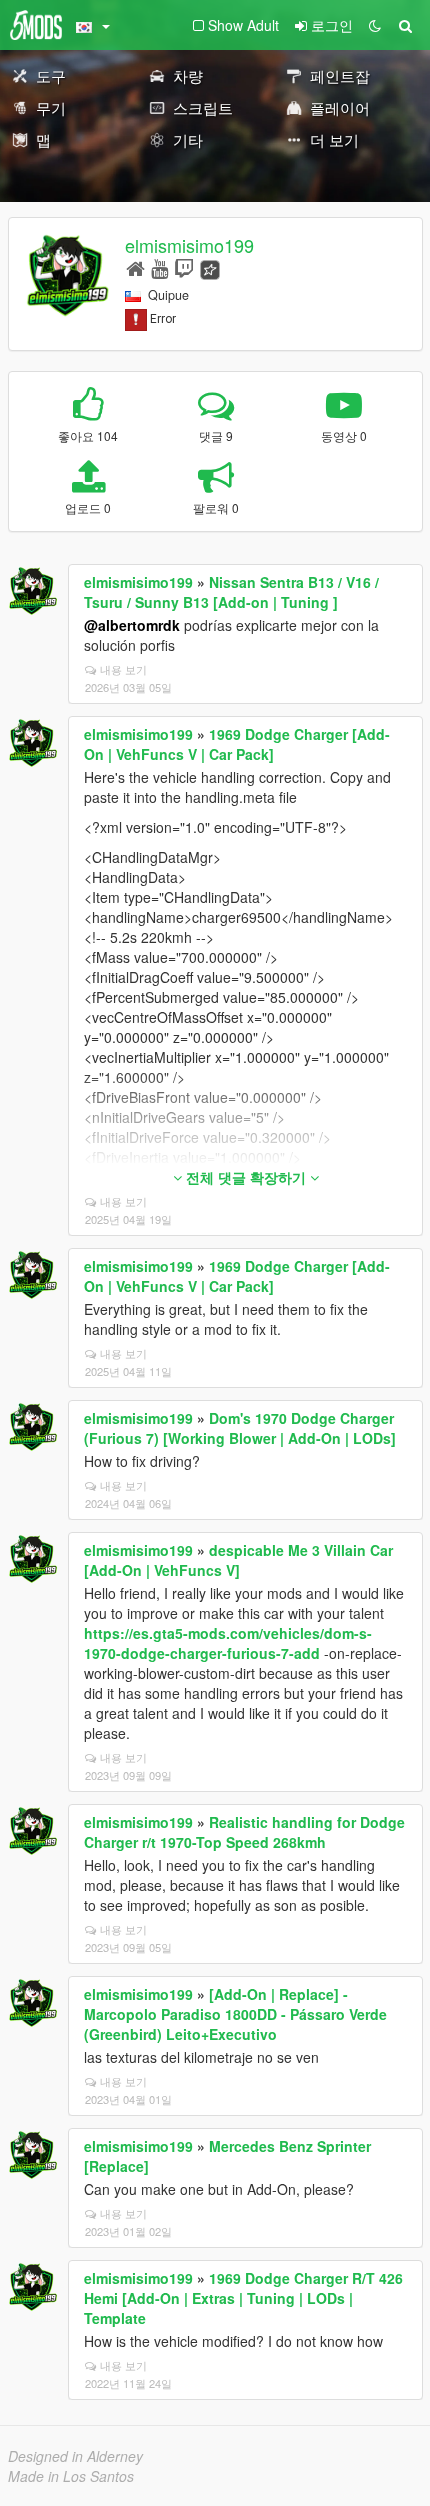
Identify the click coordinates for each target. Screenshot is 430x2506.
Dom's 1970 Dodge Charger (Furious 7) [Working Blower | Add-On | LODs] (240, 1428)
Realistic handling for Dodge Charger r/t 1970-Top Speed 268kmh (244, 1832)
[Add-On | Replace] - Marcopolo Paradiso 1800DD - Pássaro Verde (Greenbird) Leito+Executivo (235, 2014)
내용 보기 (123, 669)
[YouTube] (159, 267)
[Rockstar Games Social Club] (210, 267)
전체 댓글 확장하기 (246, 1177)
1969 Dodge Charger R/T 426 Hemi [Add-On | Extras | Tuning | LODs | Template (243, 2298)
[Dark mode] (375, 25)
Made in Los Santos (71, 2476)
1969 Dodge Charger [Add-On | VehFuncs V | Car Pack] (237, 744)
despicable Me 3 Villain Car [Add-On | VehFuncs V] (238, 1560)
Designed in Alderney (75, 2456)
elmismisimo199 (189, 245)
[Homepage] (135, 267)
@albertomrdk (132, 625)
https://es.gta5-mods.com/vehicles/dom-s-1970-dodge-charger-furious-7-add (228, 1643)
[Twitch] (184, 267)
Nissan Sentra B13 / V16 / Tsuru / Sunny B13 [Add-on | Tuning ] (231, 592)
